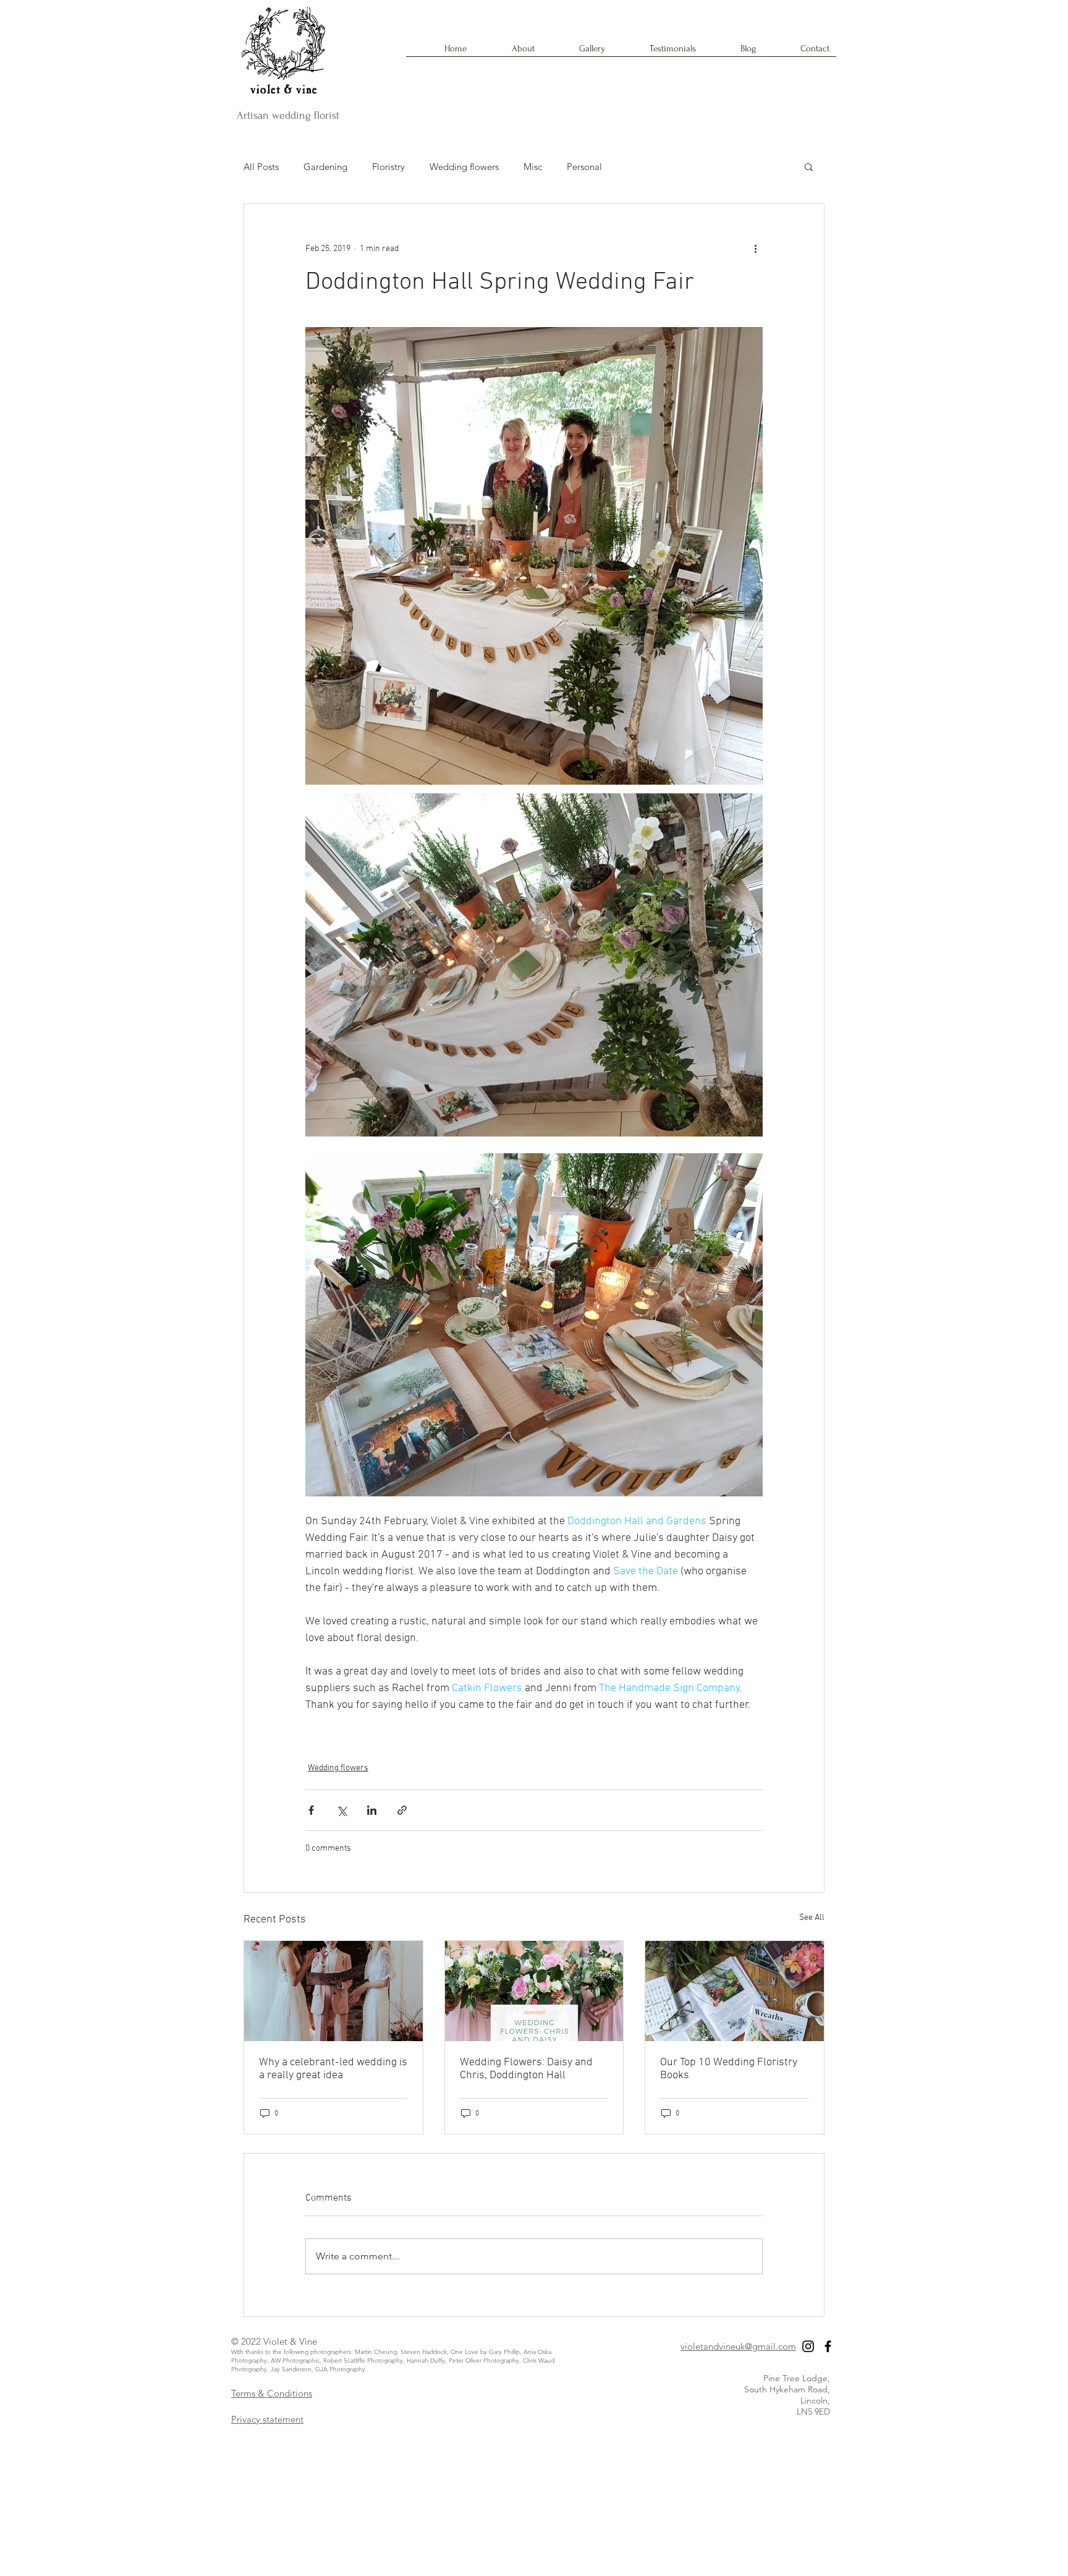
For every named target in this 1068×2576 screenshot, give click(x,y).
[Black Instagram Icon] (808, 2346)
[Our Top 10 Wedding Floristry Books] (735, 1991)
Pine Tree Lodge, (797, 2378)
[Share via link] (402, 1810)
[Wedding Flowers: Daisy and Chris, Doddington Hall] (534, 1991)
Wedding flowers (464, 167)
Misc (533, 167)
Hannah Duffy (426, 2361)
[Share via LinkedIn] (372, 1810)
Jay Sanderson (291, 2369)
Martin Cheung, (378, 2352)
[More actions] (755, 249)
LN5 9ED (813, 2412)
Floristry (388, 167)
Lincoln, (815, 2400)
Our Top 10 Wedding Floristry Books (729, 2069)
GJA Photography (340, 2369)
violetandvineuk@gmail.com (738, 2346)
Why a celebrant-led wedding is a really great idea (333, 2069)
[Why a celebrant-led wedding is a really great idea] (333, 1991)
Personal (584, 167)
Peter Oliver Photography (484, 2361)
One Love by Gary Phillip (485, 2352)
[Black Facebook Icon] (828, 2346)
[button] (809, 166)
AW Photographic (295, 2361)
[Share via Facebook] (311, 1810)
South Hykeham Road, (787, 2389)
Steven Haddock (424, 2352)
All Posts (261, 167)
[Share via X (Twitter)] (341, 1810)
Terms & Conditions (272, 2393)
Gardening (325, 167)
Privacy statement (267, 2419)
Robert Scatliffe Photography (363, 2361)
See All (812, 1918)
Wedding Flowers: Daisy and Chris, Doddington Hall (526, 2069)
